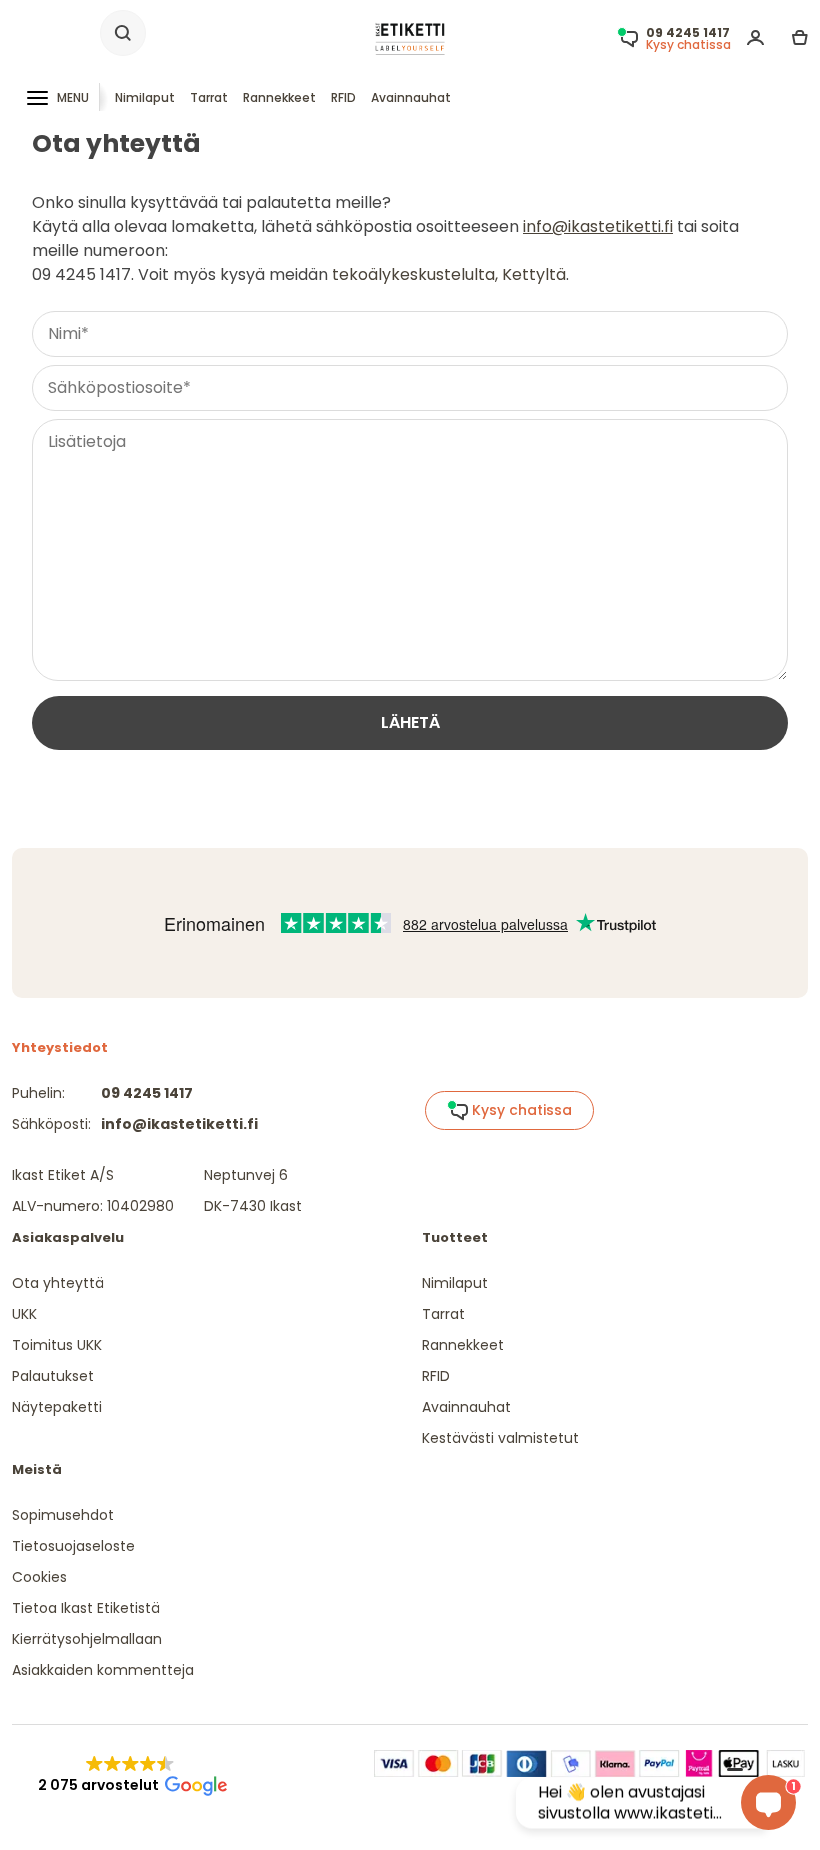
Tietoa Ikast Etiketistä (86, 1608)
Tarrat (209, 97)
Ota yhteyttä (58, 1283)
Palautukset (53, 1376)
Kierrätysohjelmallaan (87, 1639)
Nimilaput (145, 97)
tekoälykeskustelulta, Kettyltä (449, 274)
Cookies (39, 1577)
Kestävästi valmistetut (500, 1438)
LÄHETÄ (410, 722)
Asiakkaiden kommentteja (103, 1670)
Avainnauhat (411, 97)
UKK (24, 1314)
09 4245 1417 (147, 1093)
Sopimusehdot (63, 1515)
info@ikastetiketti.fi (598, 226)
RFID (343, 97)
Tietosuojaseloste (73, 1546)
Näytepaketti (57, 1407)
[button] (130, 1775)
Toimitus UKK (57, 1345)
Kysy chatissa (520, 1110)
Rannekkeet (279, 97)
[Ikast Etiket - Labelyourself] (410, 37)
